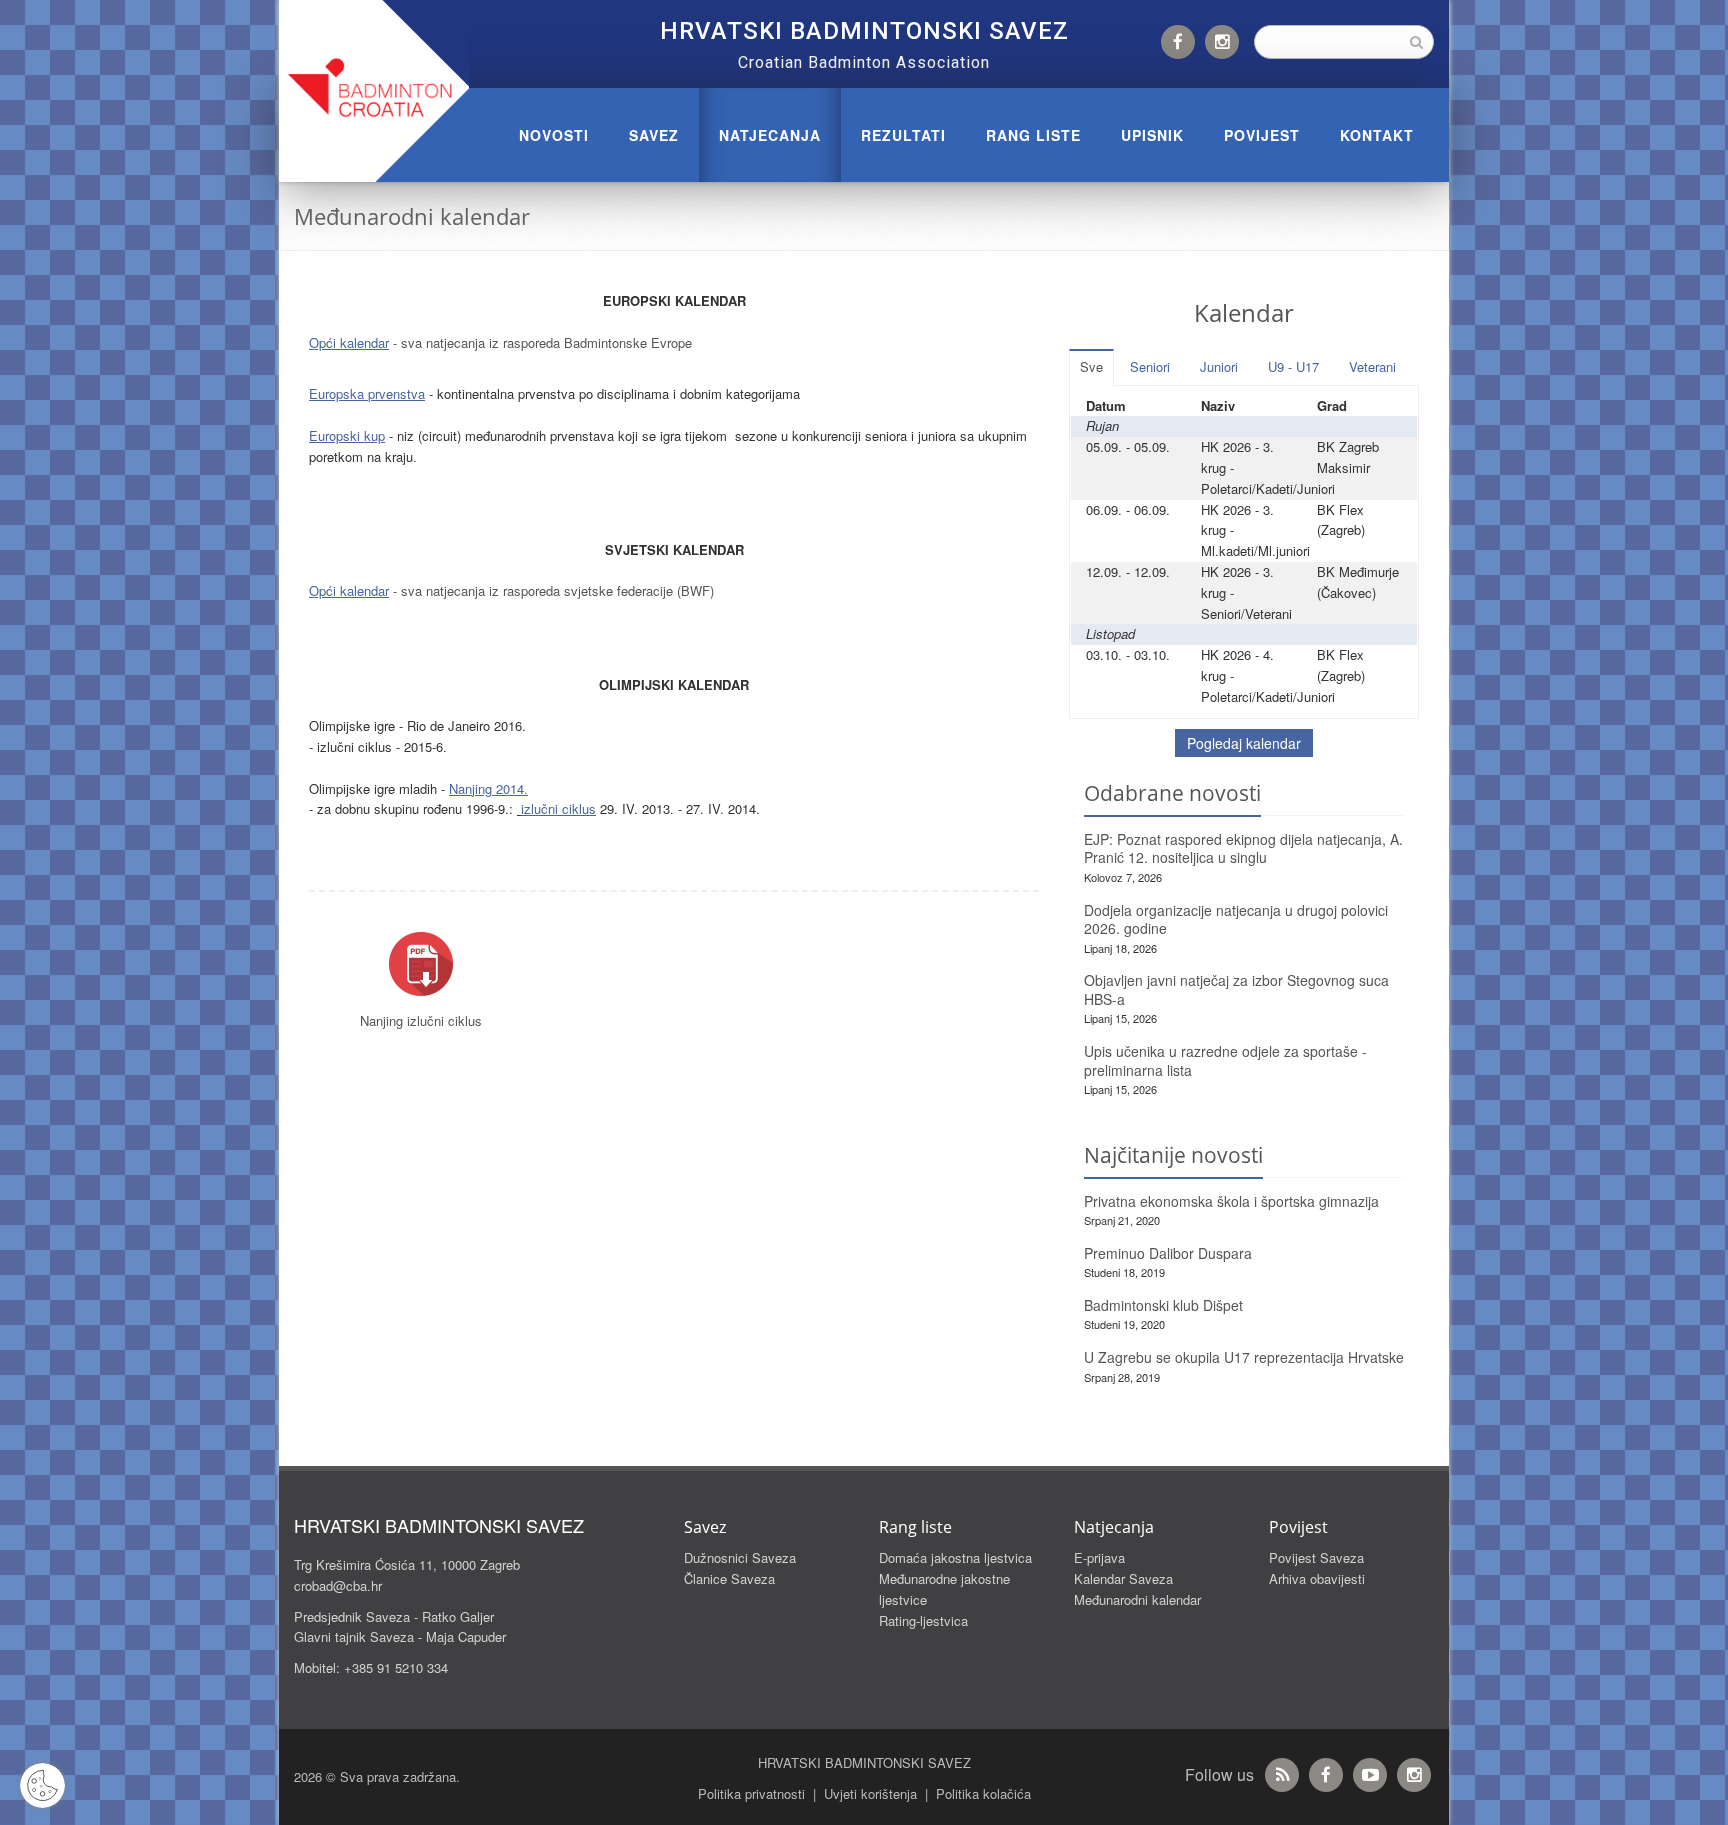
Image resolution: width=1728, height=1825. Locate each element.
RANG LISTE (1033, 135)
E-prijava (1099, 1557)
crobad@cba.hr (338, 1585)
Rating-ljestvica (923, 1620)
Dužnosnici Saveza (740, 1557)
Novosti (554, 135)
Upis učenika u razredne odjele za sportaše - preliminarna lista (1225, 1060)
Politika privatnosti (751, 1793)
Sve (1091, 366)
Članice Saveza (729, 1578)
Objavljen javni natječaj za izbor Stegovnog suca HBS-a (1236, 989)
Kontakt (1377, 135)
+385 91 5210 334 (396, 1667)
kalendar (364, 342)
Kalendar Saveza (1123, 1578)
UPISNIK (1152, 135)
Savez (654, 135)
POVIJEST (1262, 135)
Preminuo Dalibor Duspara (1168, 1253)
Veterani (1372, 366)
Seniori (1150, 366)
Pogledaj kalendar (1244, 743)
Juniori (1219, 366)
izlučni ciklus (558, 808)
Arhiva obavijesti (1317, 1578)
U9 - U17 (1293, 366)
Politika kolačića (983, 1793)
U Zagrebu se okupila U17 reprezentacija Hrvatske (1244, 1357)
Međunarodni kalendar (1137, 1599)
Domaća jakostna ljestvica (955, 1557)
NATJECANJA (770, 135)
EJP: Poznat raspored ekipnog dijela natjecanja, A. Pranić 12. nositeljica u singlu (1243, 848)
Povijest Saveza (1316, 1557)
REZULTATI (903, 135)
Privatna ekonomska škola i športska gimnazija (1231, 1201)
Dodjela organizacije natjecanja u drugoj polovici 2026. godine (1236, 919)
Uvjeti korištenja (870, 1793)
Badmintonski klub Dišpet (1163, 1305)
